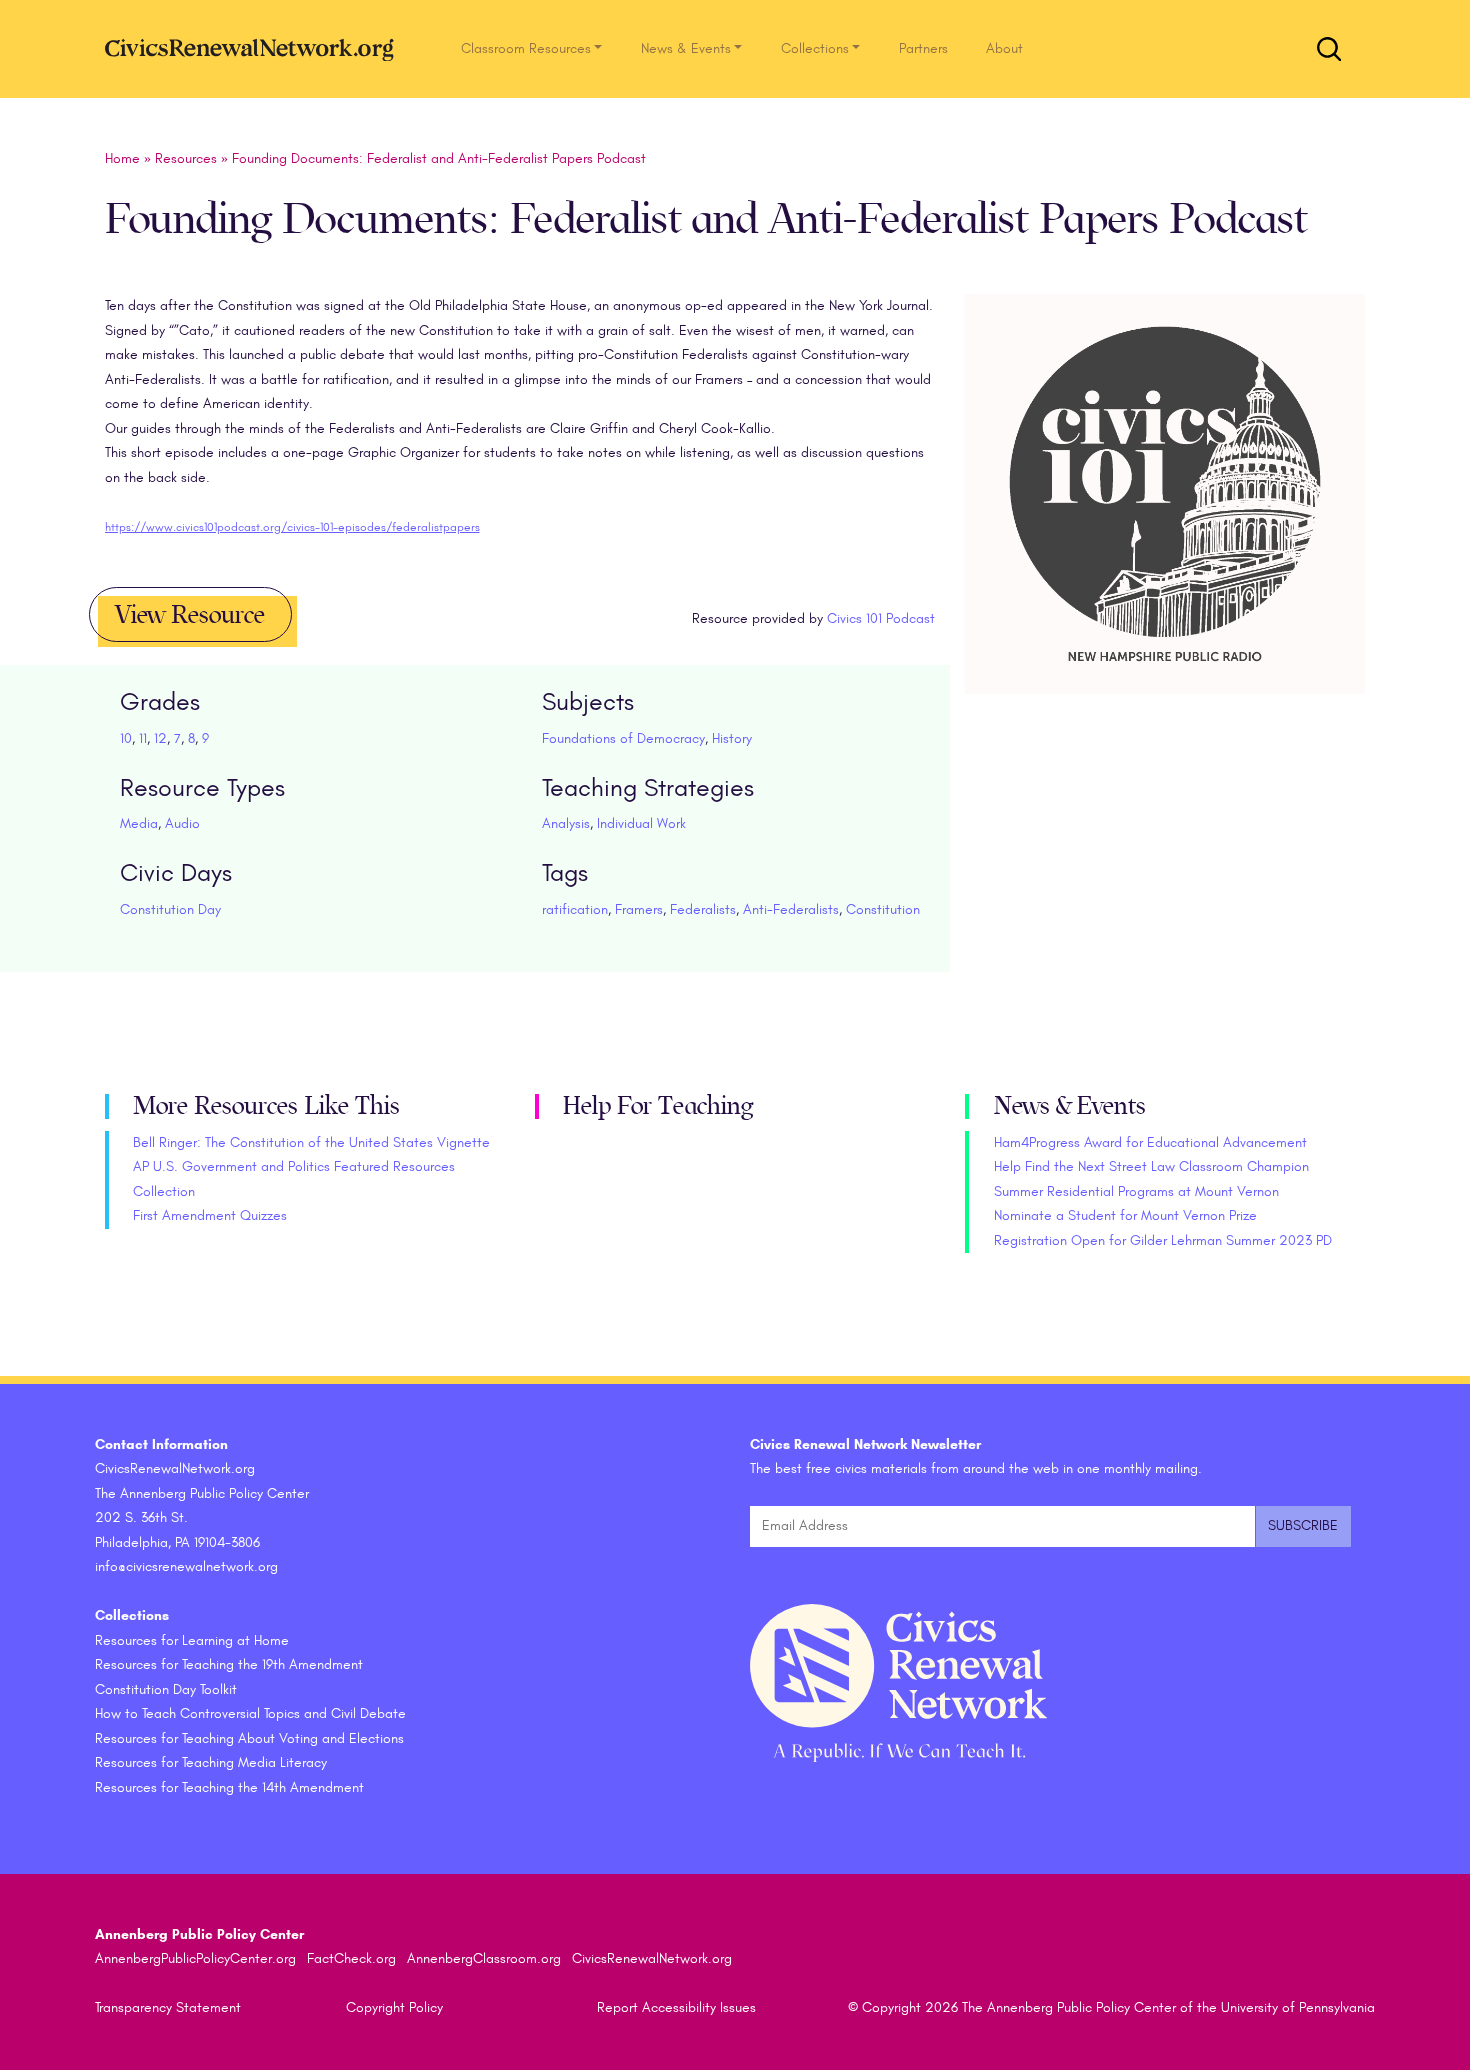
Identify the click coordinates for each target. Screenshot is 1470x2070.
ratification (575, 909)
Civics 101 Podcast (881, 618)
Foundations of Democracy (623, 738)
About (1004, 48)
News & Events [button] (686, 48)
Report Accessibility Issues (676, 2007)
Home (122, 158)
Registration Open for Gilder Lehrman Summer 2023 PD (1163, 1240)
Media (139, 823)
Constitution (883, 909)
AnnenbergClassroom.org (484, 1958)
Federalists (703, 909)
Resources (186, 158)
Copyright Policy (394, 2007)
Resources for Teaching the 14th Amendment (229, 1787)
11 (143, 738)
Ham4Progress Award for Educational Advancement (1150, 1142)
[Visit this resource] (1165, 517)
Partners (923, 48)
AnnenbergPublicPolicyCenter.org (195, 1958)
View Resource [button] (190, 615)
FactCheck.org (351, 1958)
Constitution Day (170, 909)
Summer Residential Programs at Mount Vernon (1136, 1191)
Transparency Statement (168, 2007)
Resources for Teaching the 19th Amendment (229, 1664)
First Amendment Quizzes (210, 1215)
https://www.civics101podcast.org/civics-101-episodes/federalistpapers (292, 527)
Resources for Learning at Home (192, 1640)
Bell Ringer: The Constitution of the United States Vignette (311, 1142)
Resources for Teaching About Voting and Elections (249, 1738)
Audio (182, 823)
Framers (639, 909)
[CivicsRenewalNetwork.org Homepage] (255, 48)
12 (160, 738)
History (732, 738)
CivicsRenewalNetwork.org (652, 1958)
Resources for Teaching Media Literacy (211, 1762)
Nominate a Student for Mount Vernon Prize (1125, 1215)
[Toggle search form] (1329, 49)
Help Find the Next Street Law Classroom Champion (1151, 1166)
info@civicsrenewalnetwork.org (186, 1566)
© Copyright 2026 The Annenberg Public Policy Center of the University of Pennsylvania (1111, 2007)
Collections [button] (815, 48)
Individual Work (641, 823)
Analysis (566, 823)
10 (126, 738)
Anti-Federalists (791, 909)
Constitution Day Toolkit (166, 1689)
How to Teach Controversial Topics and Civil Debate (250, 1713)
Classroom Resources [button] (526, 48)
